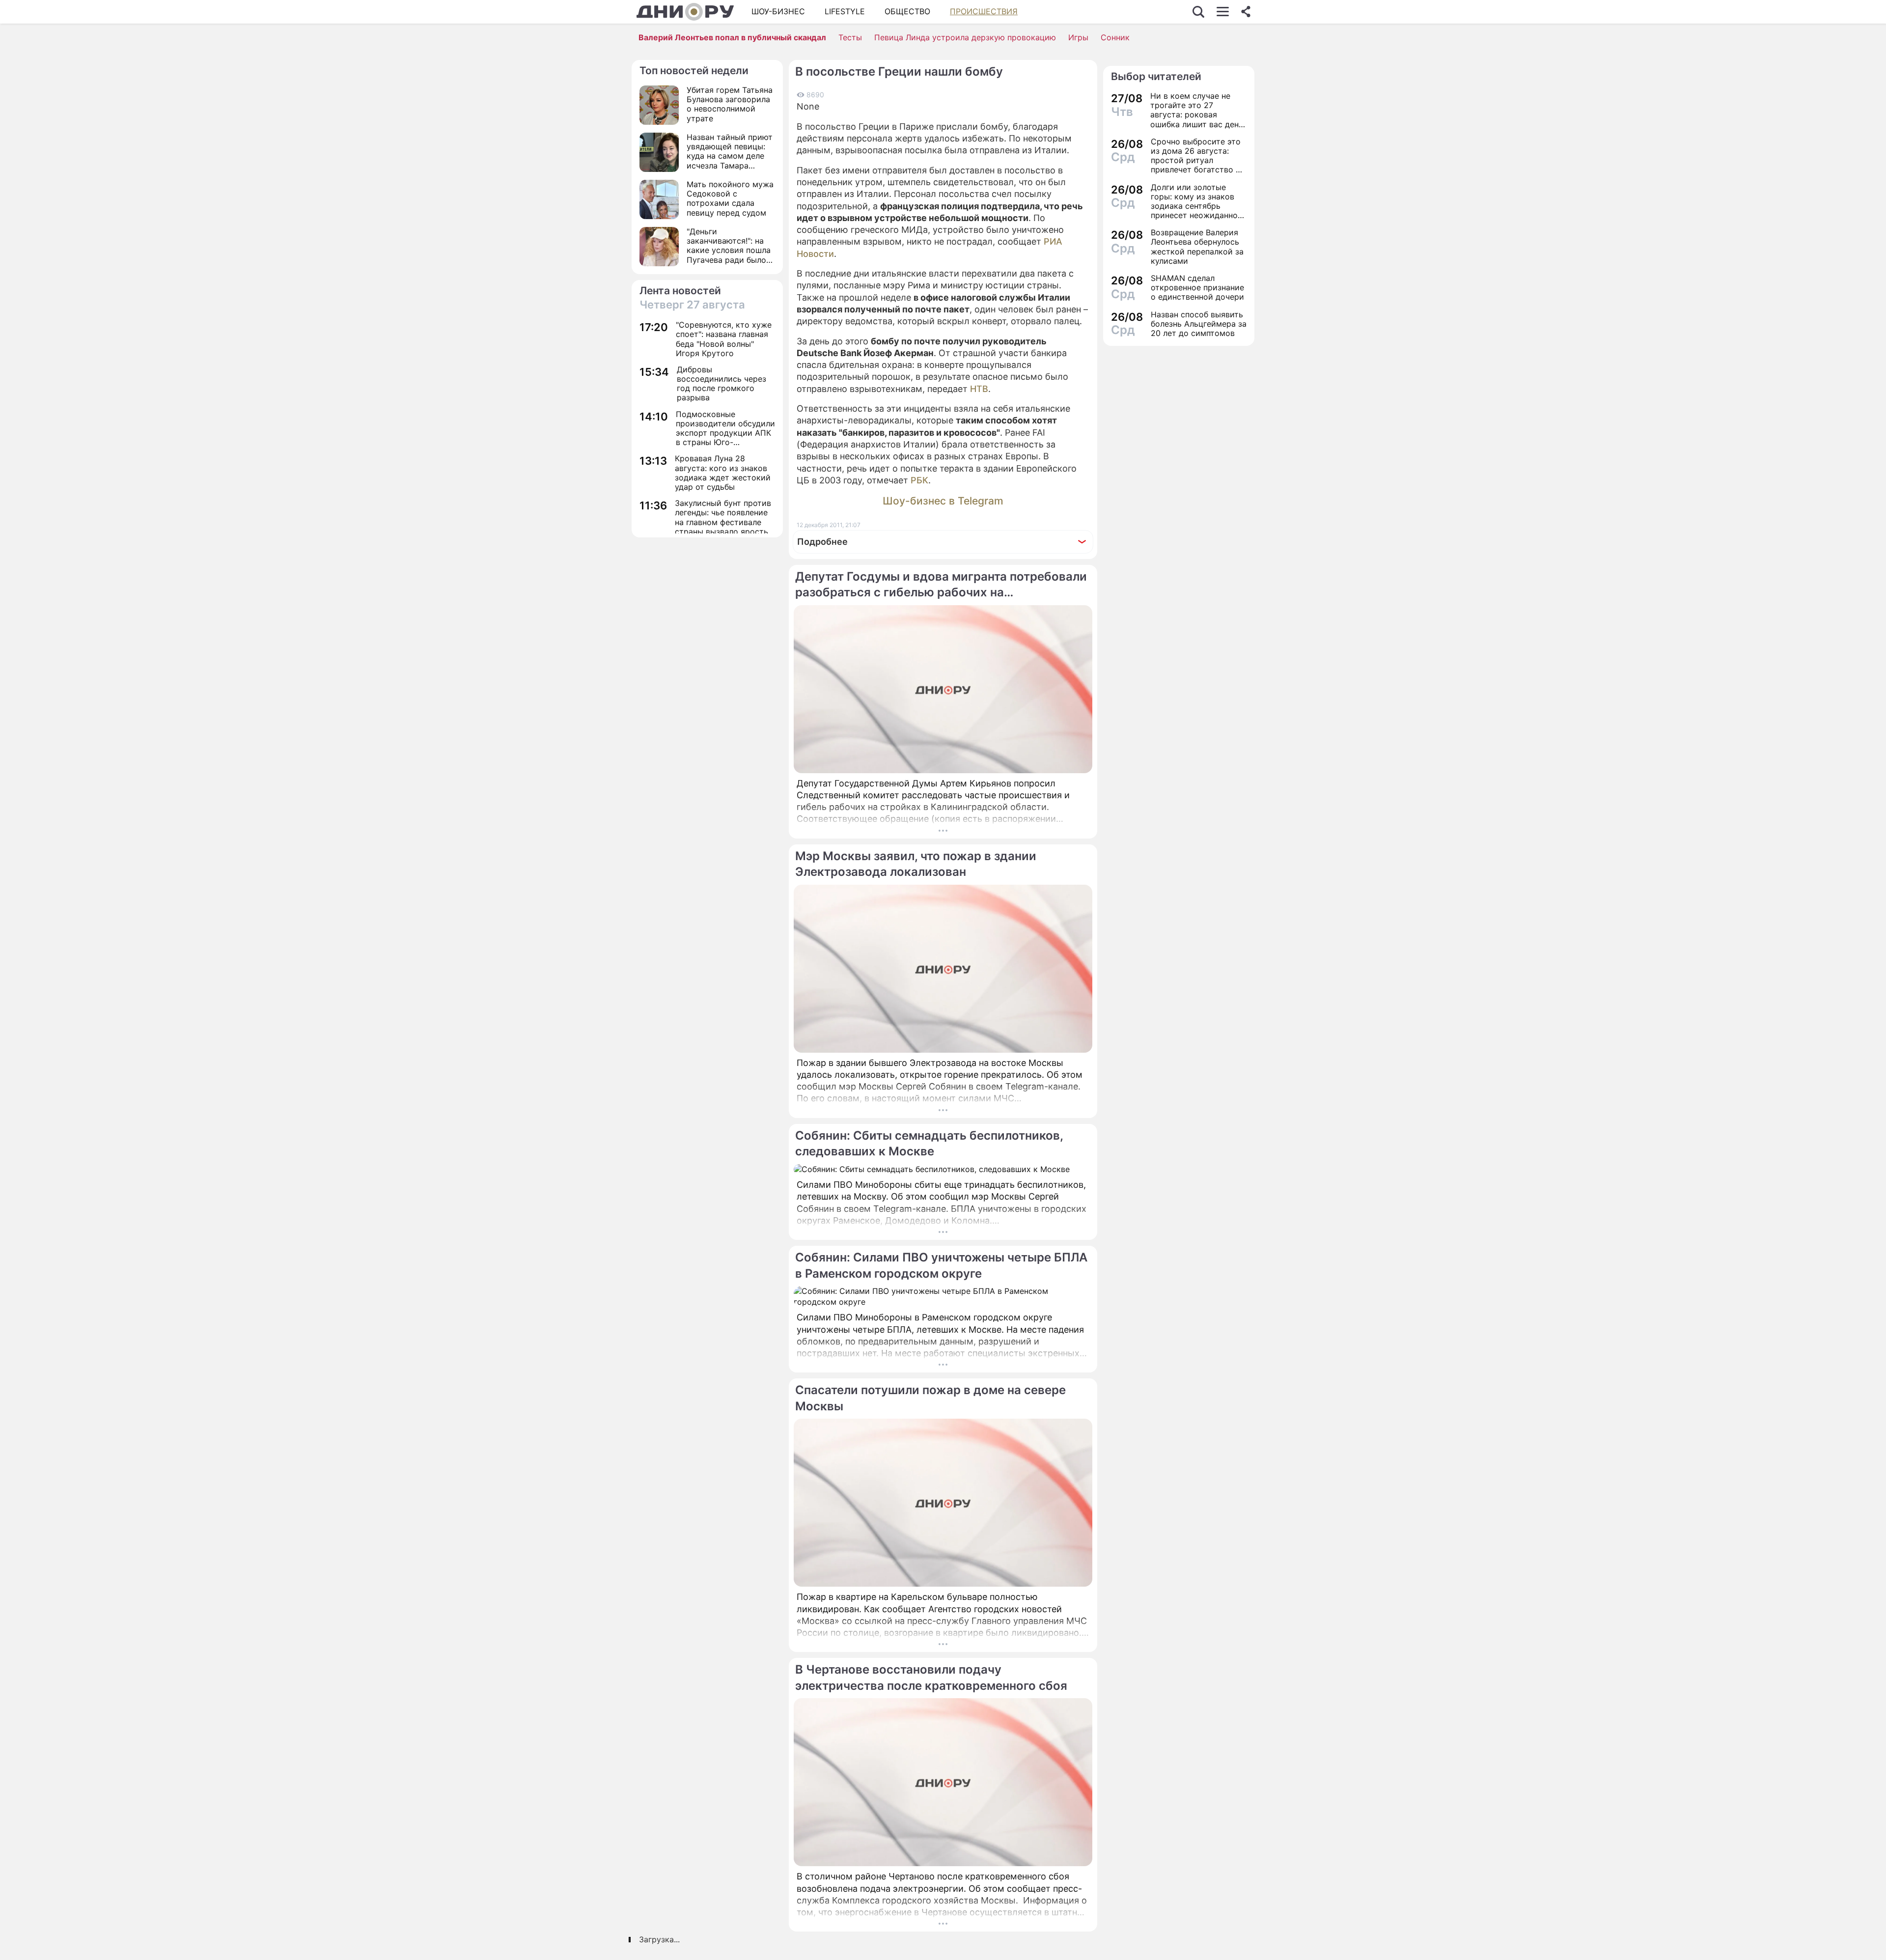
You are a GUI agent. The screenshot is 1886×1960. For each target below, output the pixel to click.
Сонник (1115, 37)
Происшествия (984, 11)
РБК (919, 480)
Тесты (850, 37)
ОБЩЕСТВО (907, 11)
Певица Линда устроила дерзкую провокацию (965, 37)
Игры (1078, 37)
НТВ (979, 389)
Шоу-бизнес (778, 11)
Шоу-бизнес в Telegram (943, 501)
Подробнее (822, 542)
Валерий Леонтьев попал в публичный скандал (732, 37)
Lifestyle (845, 11)
